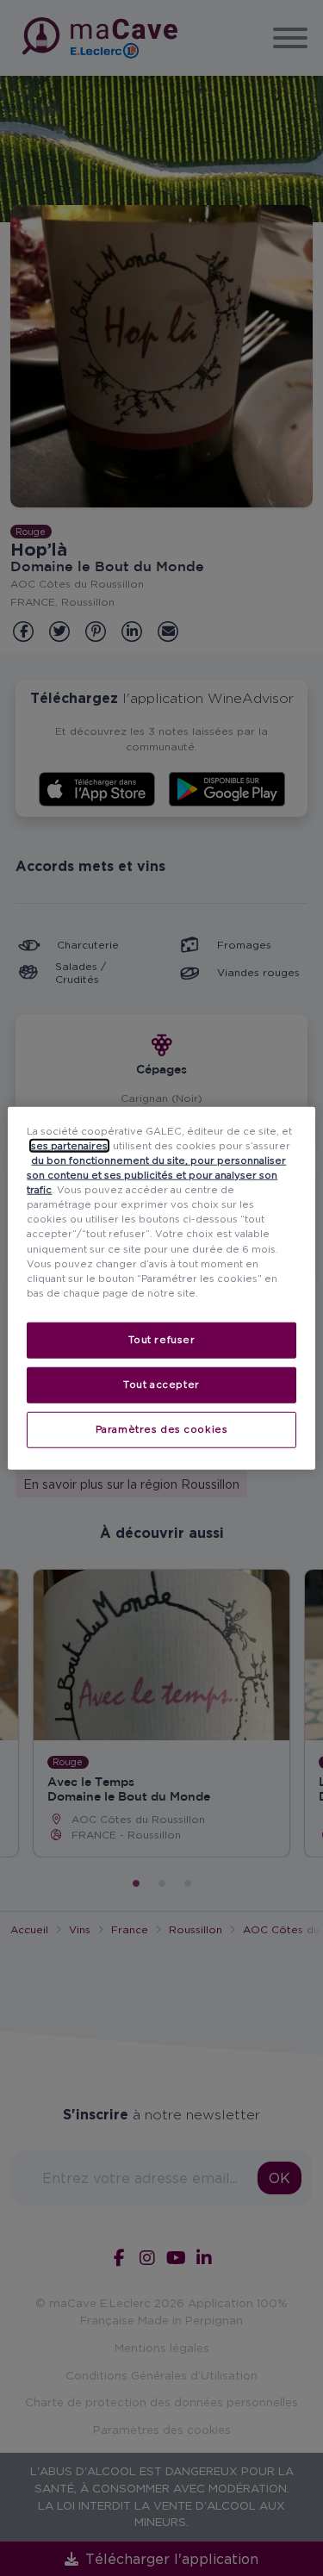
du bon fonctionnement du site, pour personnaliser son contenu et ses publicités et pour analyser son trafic (156, 1175)
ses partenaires (69, 1146)
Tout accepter (161, 1384)
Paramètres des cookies (162, 1428)
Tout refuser (162, 1339)
